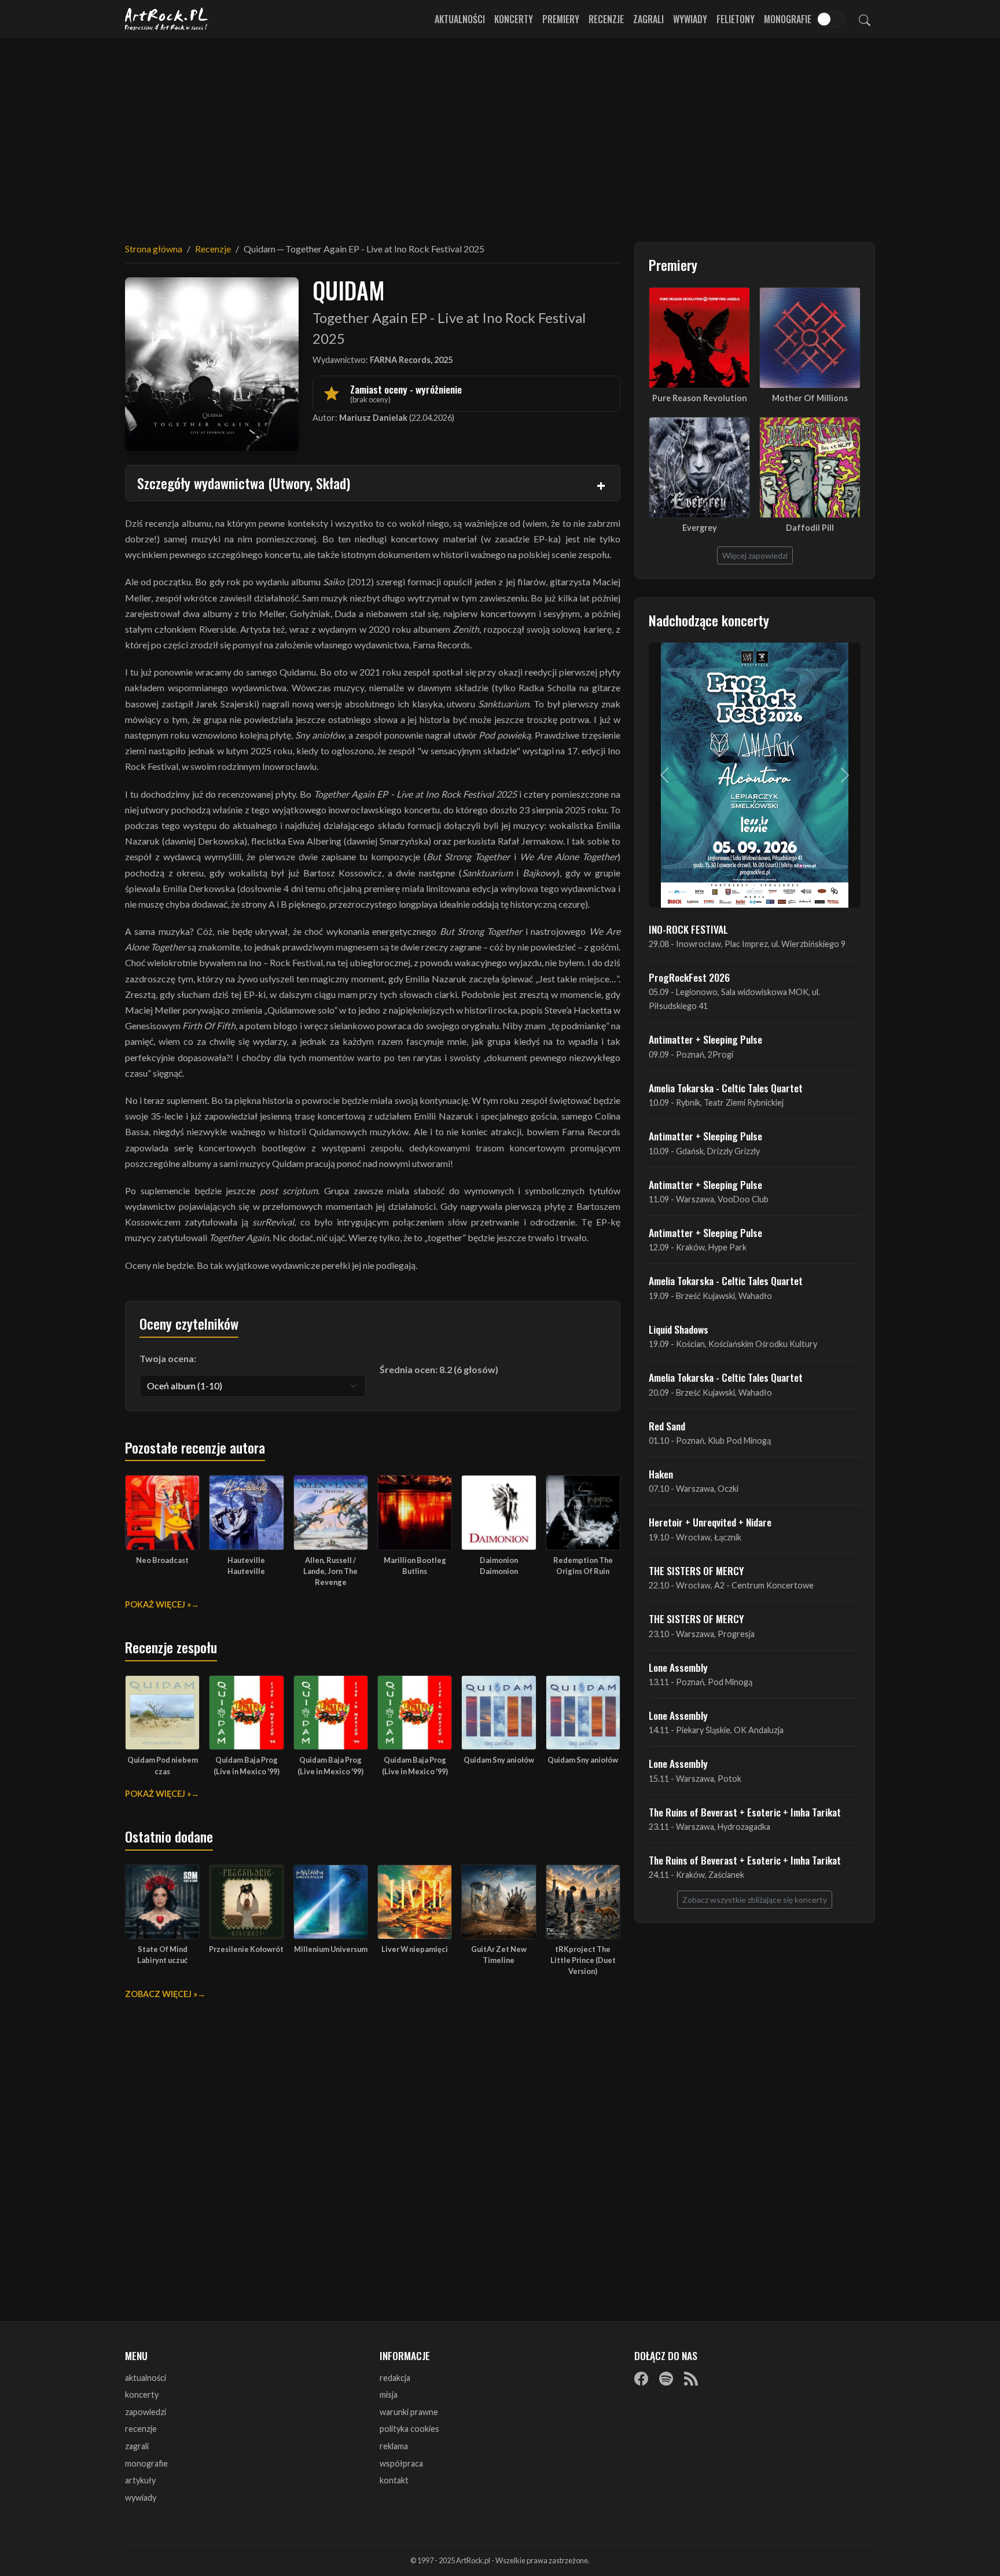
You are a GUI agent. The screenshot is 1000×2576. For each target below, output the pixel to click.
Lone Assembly (678, 1667)
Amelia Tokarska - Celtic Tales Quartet (726, 1088)
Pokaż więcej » (158, 1604)
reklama (394, 2446)
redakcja (395, 2378)
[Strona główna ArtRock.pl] (167, 19)
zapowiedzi (146, 2412)
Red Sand (667, 1426)
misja (389, 2395)
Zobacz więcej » (161, 1994)
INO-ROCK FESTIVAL (688, 929)
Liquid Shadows (679, 1329)
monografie (146, 2463)
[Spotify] (666, 2379)
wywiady (141, 2498)
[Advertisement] (500, 133)
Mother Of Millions (810, 398)
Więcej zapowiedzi (755, 555)
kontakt (394, 2480)
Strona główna (154, 249)
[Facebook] (641, 2379)
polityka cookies (409, 2429)
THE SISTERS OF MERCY (696, 1570)
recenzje (141, 2429)
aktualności (146, 2378)
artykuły (140, 2480)
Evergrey (700, 528)
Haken (661, 1474)
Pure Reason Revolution (700, 398)
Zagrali (648, 19)
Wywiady (690, 19)
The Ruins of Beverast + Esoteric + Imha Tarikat (745, 1812)
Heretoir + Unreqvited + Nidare (710, 1522)
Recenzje (606, 19)
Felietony (736, 19)
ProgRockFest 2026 (689, 977)
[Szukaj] (865, 19)
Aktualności (460, 19)
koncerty (142, 2395)
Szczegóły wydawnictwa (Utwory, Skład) (244, 483)
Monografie (788, 19)
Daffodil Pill (810, 528)
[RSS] (691, 2379)
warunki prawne (409, 2412)
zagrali (137, 2446)
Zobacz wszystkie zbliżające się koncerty (755, 1900)
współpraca (401, 2463)
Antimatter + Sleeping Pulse (705, 1039)
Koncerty (514, 19)
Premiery (561, 19)
